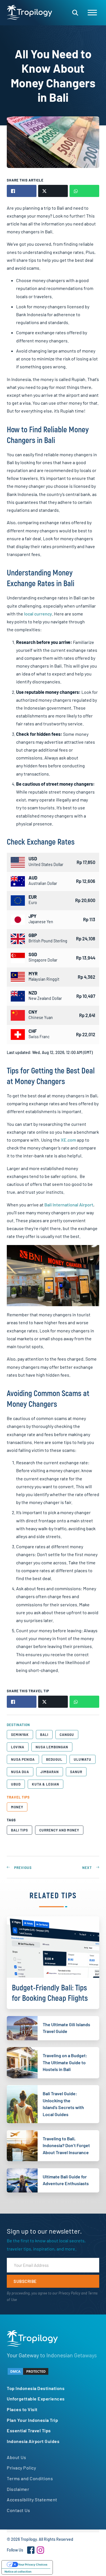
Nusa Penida (23, 1759)
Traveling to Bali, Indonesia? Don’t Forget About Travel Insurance (66, 2145)
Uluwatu (83, 1759)
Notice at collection (18, 2571)
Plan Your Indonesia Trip (32, 2420)
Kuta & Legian (46, 1784)
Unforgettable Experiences (36, 2399)
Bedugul (54, 1759)
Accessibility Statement (32, 2499)
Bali (44, 1735)
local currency (38, 614)
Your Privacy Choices (33, 2564)
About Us (16, 2457)
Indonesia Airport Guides (33, 2441)
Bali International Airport (69, 1205)
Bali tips (20, 1830)
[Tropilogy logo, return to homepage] (29, 12)
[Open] (92, 13)
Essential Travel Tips (29, 2430)
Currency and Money (59, 1830)
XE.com (68, 1140)
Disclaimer (18, 2489)
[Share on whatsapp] (84, 191)
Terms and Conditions (30, 2478)
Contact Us (18, 2510)
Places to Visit (22, 2409)
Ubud (16, 1784)
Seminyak (20, 1735)
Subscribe (25, 2281)
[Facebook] (31, 2550)
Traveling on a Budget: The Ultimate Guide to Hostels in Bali (65, 2062)
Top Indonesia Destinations (36, 2388)
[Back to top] (86, 2562)
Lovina (18, 1747)
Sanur (76, 1772)
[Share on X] (53, 191)
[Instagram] (40, 2550)
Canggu (67, 1735)
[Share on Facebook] (21, 191)
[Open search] (75, 13)
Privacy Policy (69, 2293)
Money (17, 1807)
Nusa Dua (20, 1772)
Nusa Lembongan (52, 1747)
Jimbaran (50, 1772)
